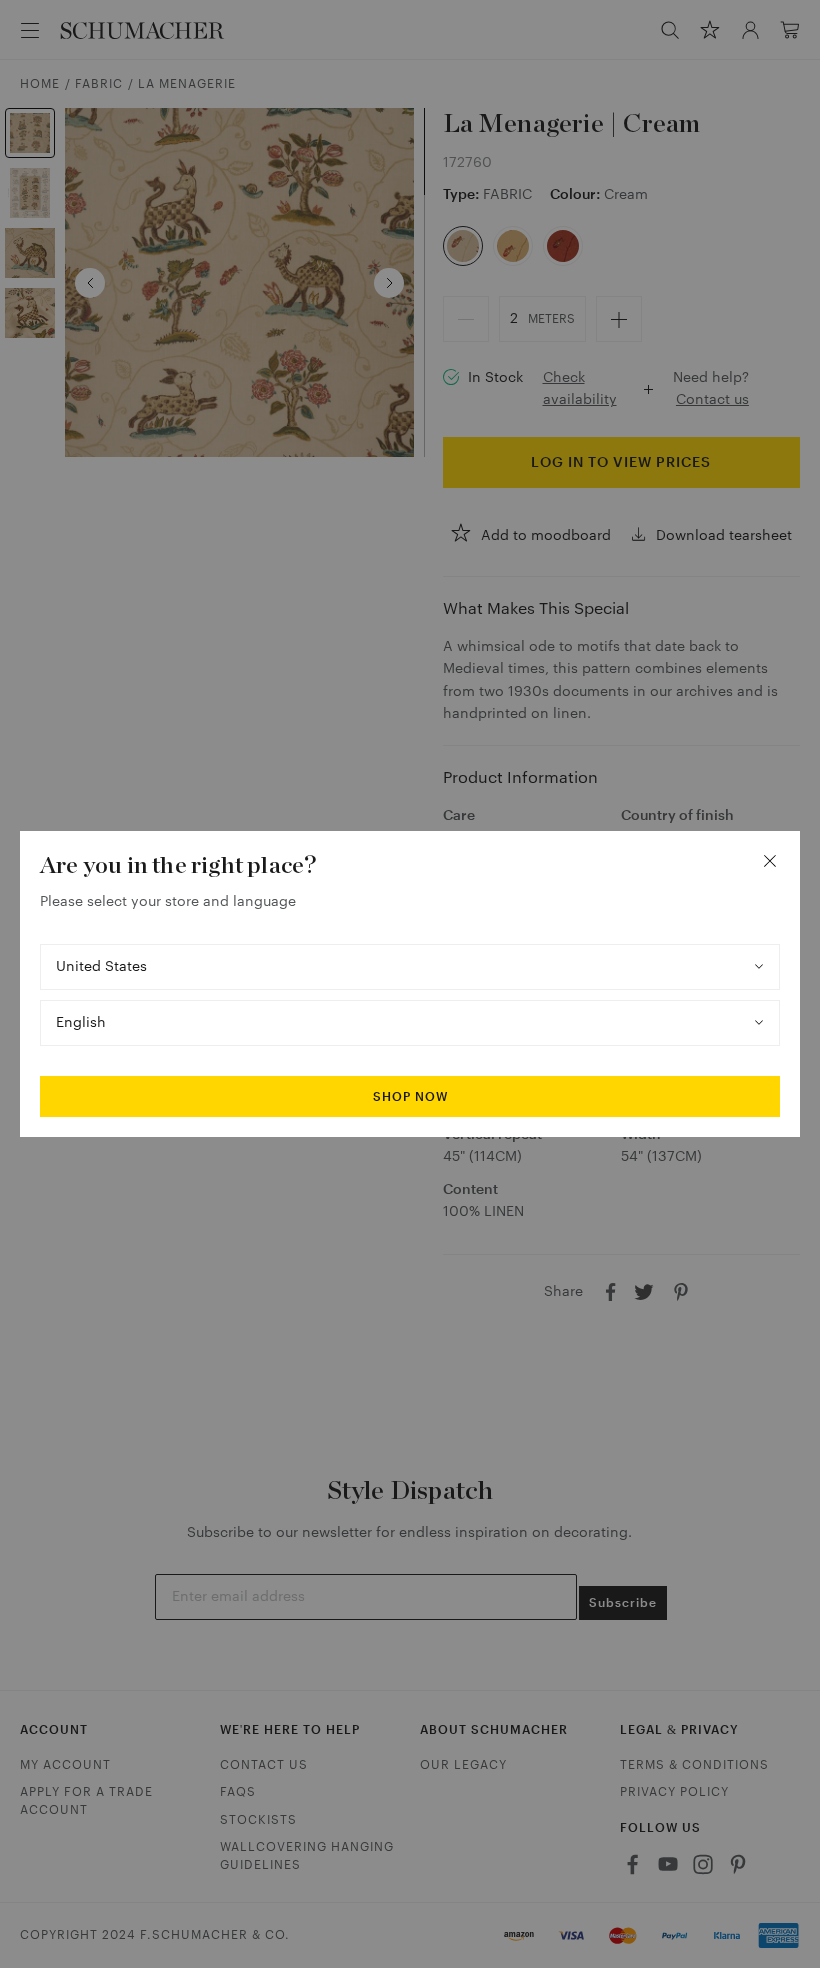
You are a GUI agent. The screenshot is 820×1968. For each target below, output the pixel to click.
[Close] (770, 861)
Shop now (410, 1097)
